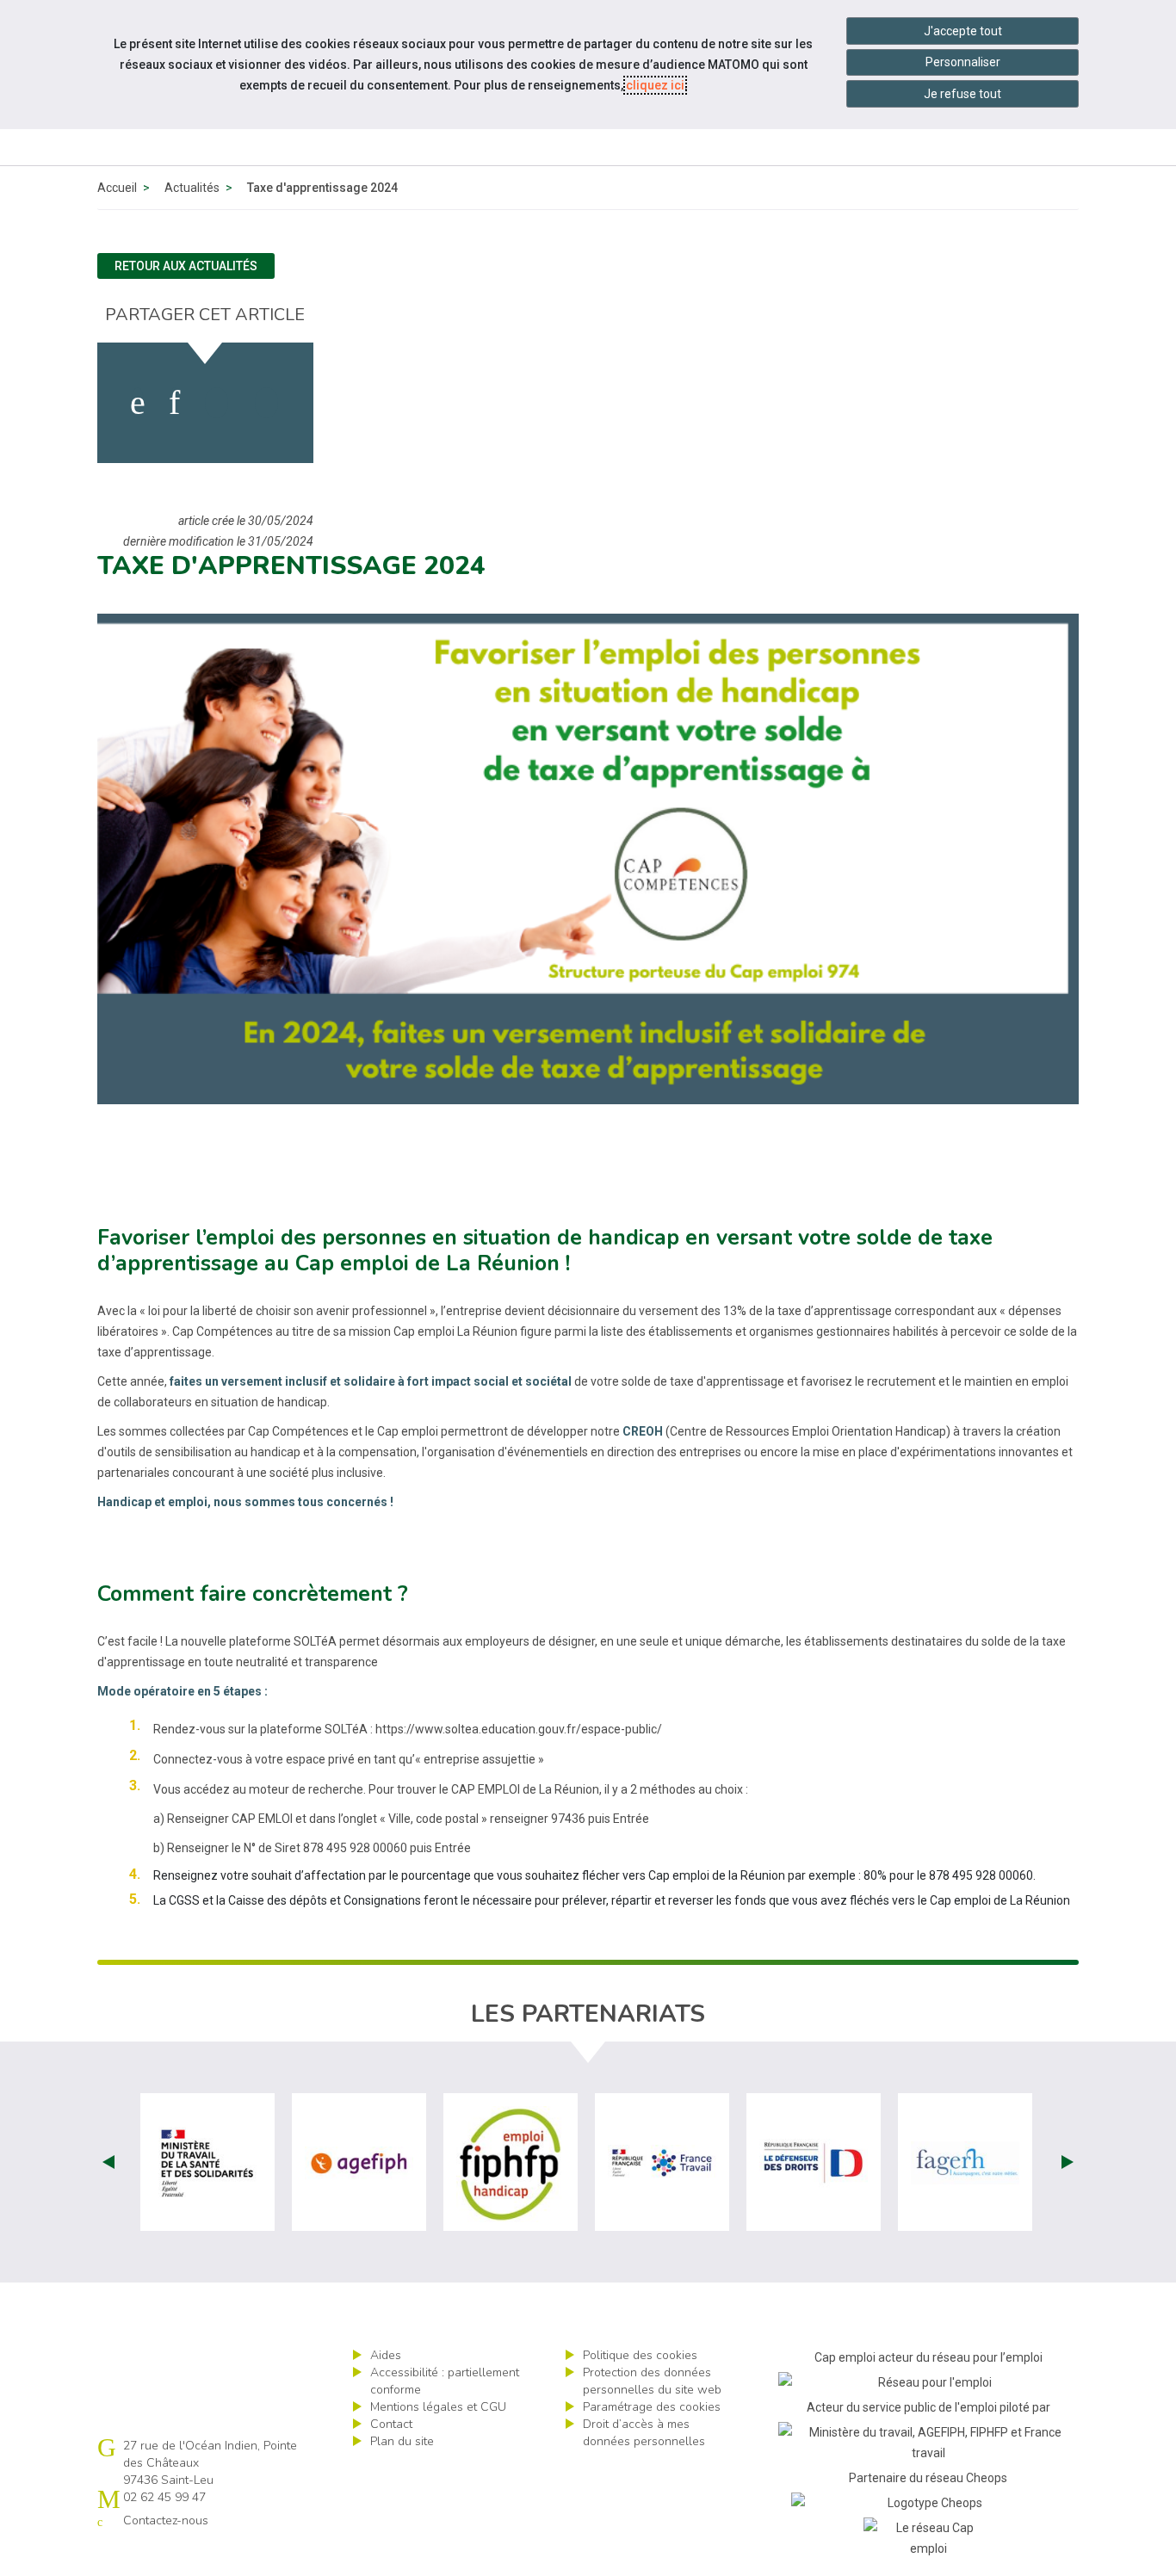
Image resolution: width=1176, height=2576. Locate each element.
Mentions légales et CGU (438, 2407)
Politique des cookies (640, 2355)
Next (1068, 2162)
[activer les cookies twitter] (217, 403)
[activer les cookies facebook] (138, 403)
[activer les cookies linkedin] (174, 403)
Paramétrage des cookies (652, 2407)
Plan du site (402, 2441)
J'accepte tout (963, 31)
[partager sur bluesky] (266, 403)
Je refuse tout (962, 94)
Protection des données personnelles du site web (652, 2381)
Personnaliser (963, 62)
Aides (386, 2355)
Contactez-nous (166, 2520)
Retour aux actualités (186, 266)
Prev (108, 2162)
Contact (391, 2424)
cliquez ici (655, 85)
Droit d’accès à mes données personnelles (644, 2433)
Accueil (117, 188)
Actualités (192, 188)
